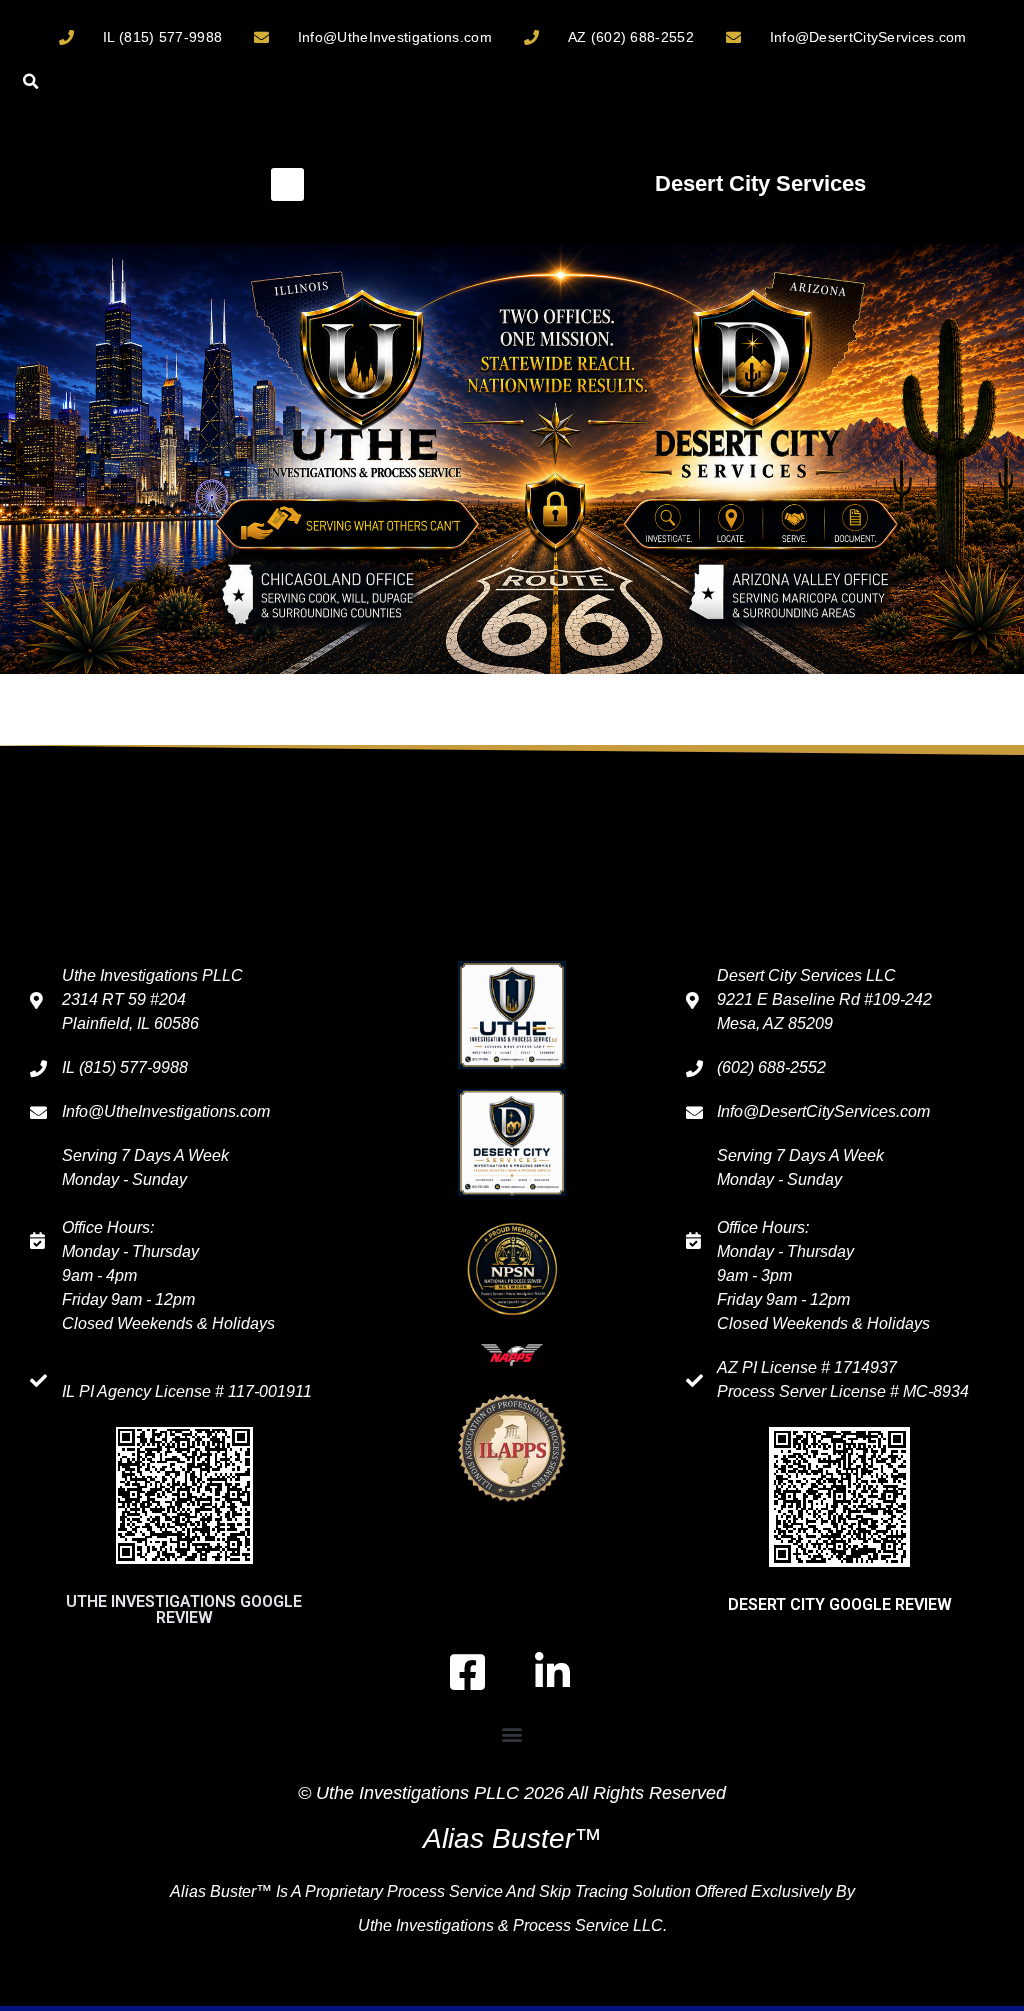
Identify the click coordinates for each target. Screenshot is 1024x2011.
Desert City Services (760, 183)
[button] (30, 81)
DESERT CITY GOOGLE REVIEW (840, 1604)
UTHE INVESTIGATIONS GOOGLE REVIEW (184, 1609)
